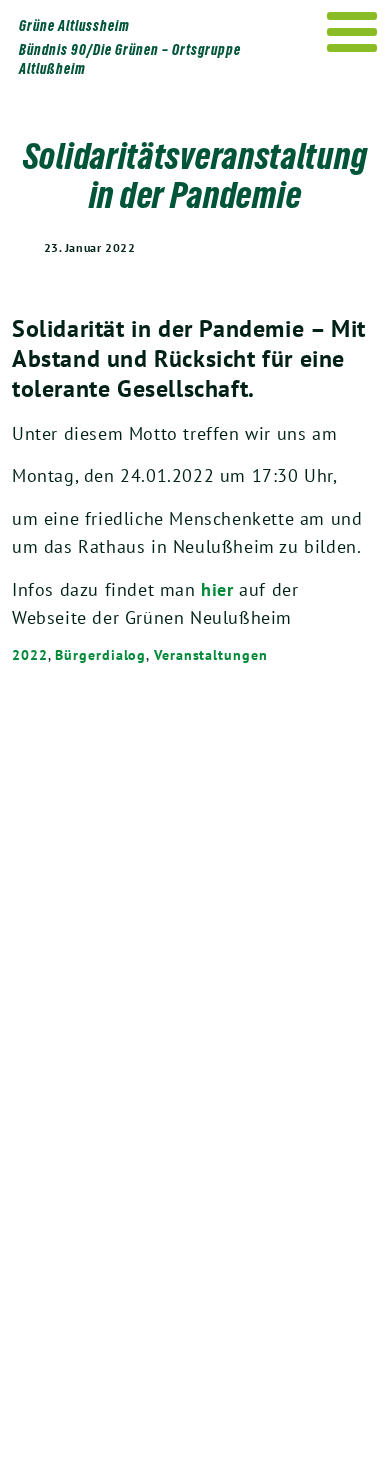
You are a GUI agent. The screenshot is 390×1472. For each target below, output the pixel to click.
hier (217, 589)
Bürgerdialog (100, 655)
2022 (30, 655)
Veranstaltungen (211, 655)
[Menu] (352, 32)
